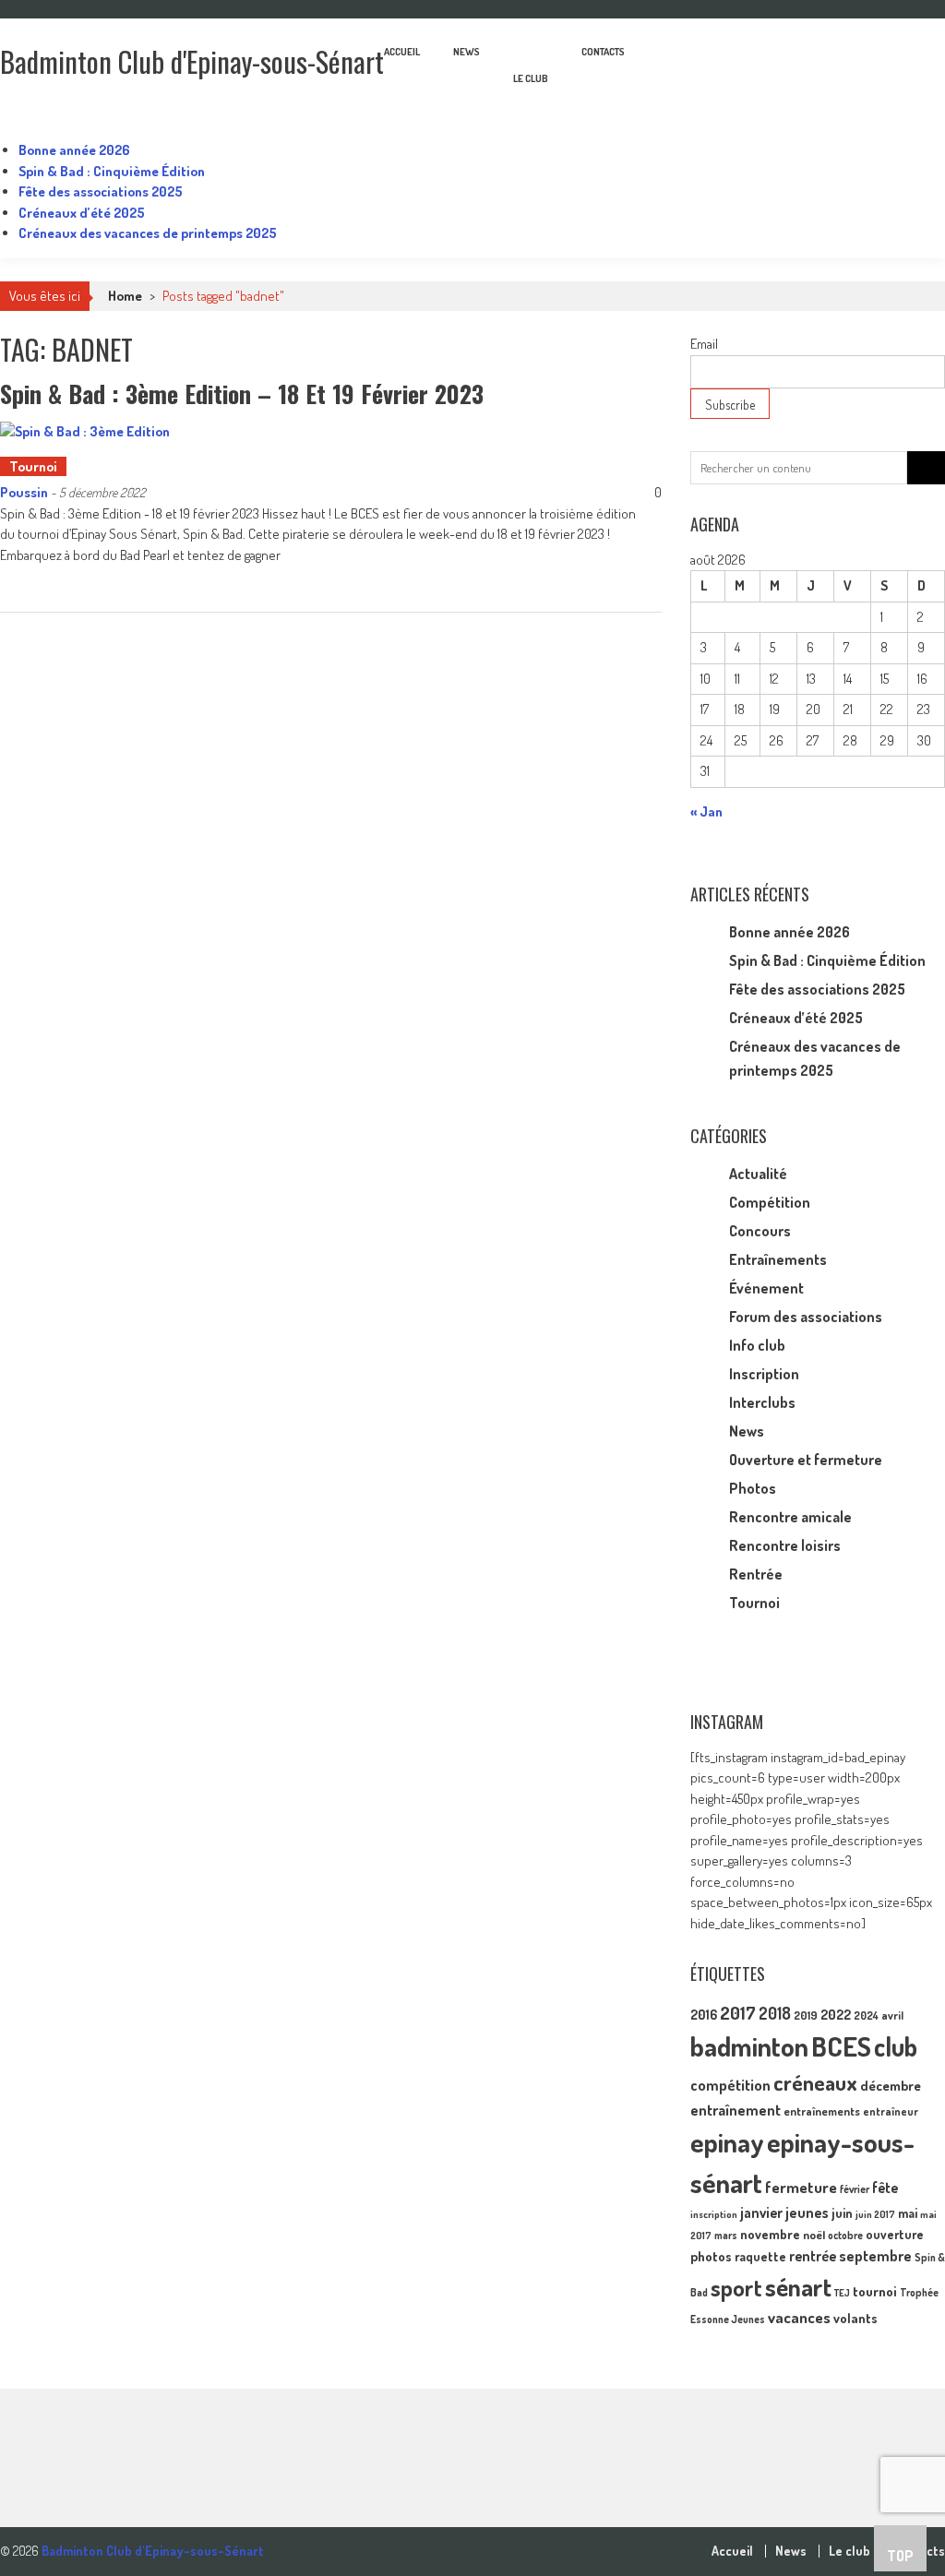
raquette (760, 2256)
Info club (757, 1345)
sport (736, 2288)
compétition (730, 2085)
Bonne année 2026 (74, 150)
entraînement (736, 2110)
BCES (841, 2046)
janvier (761, 2212)
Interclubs (762, 1402)
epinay (727, 2142)
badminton (749, 2046)
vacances (799, 2317)
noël (814, 2235)
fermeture (801, 2187)
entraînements (822, 2111)
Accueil (402, 52)
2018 (775, 2013)
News (467, 52)
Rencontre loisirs (785, 1545)
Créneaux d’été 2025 (82, 213)
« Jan (706, 811)
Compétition (770, 1202)
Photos (753, 1488)
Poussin (24, 492)
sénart (798, 2286)
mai (908, 2212)
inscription (714, 2214)
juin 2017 (875, 2214)
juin (842, 2212)
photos (711, 2256)
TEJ (842, 2293)
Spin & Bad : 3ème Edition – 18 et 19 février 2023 (242, 394)
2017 (738, 2013)
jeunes (807, 2212)
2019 (806, 2015)
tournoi (875, 2291)
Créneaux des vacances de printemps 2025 (148, 233)
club (896, 2046)
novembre (770, 2234)
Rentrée (756, 1574)
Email (704, 344)
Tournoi (33, 466)
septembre (875, 2255)
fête (885, 2188)
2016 (704, 2014)
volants (855, 2318)
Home (125, 296)
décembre (891, 2086)
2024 (866, 2015)
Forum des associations (806, 1317)
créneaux (815, 2082)
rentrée (813, 2256)
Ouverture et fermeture (806, 1460)
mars (726, 2235)
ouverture (895, 2234)
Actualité (758, 1174)
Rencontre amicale (790, 1517)
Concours (760, 1231)
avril (892, 2015)
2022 (836, 2015)
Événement (766, 1288)
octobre (845, 2235)
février (855, 2189)
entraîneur (891, 2111)
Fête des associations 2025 (101, 191)
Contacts (603, 52)
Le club (531, 78)
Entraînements (778, 1259)
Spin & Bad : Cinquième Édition (112, 171)
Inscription (764, 1374)
